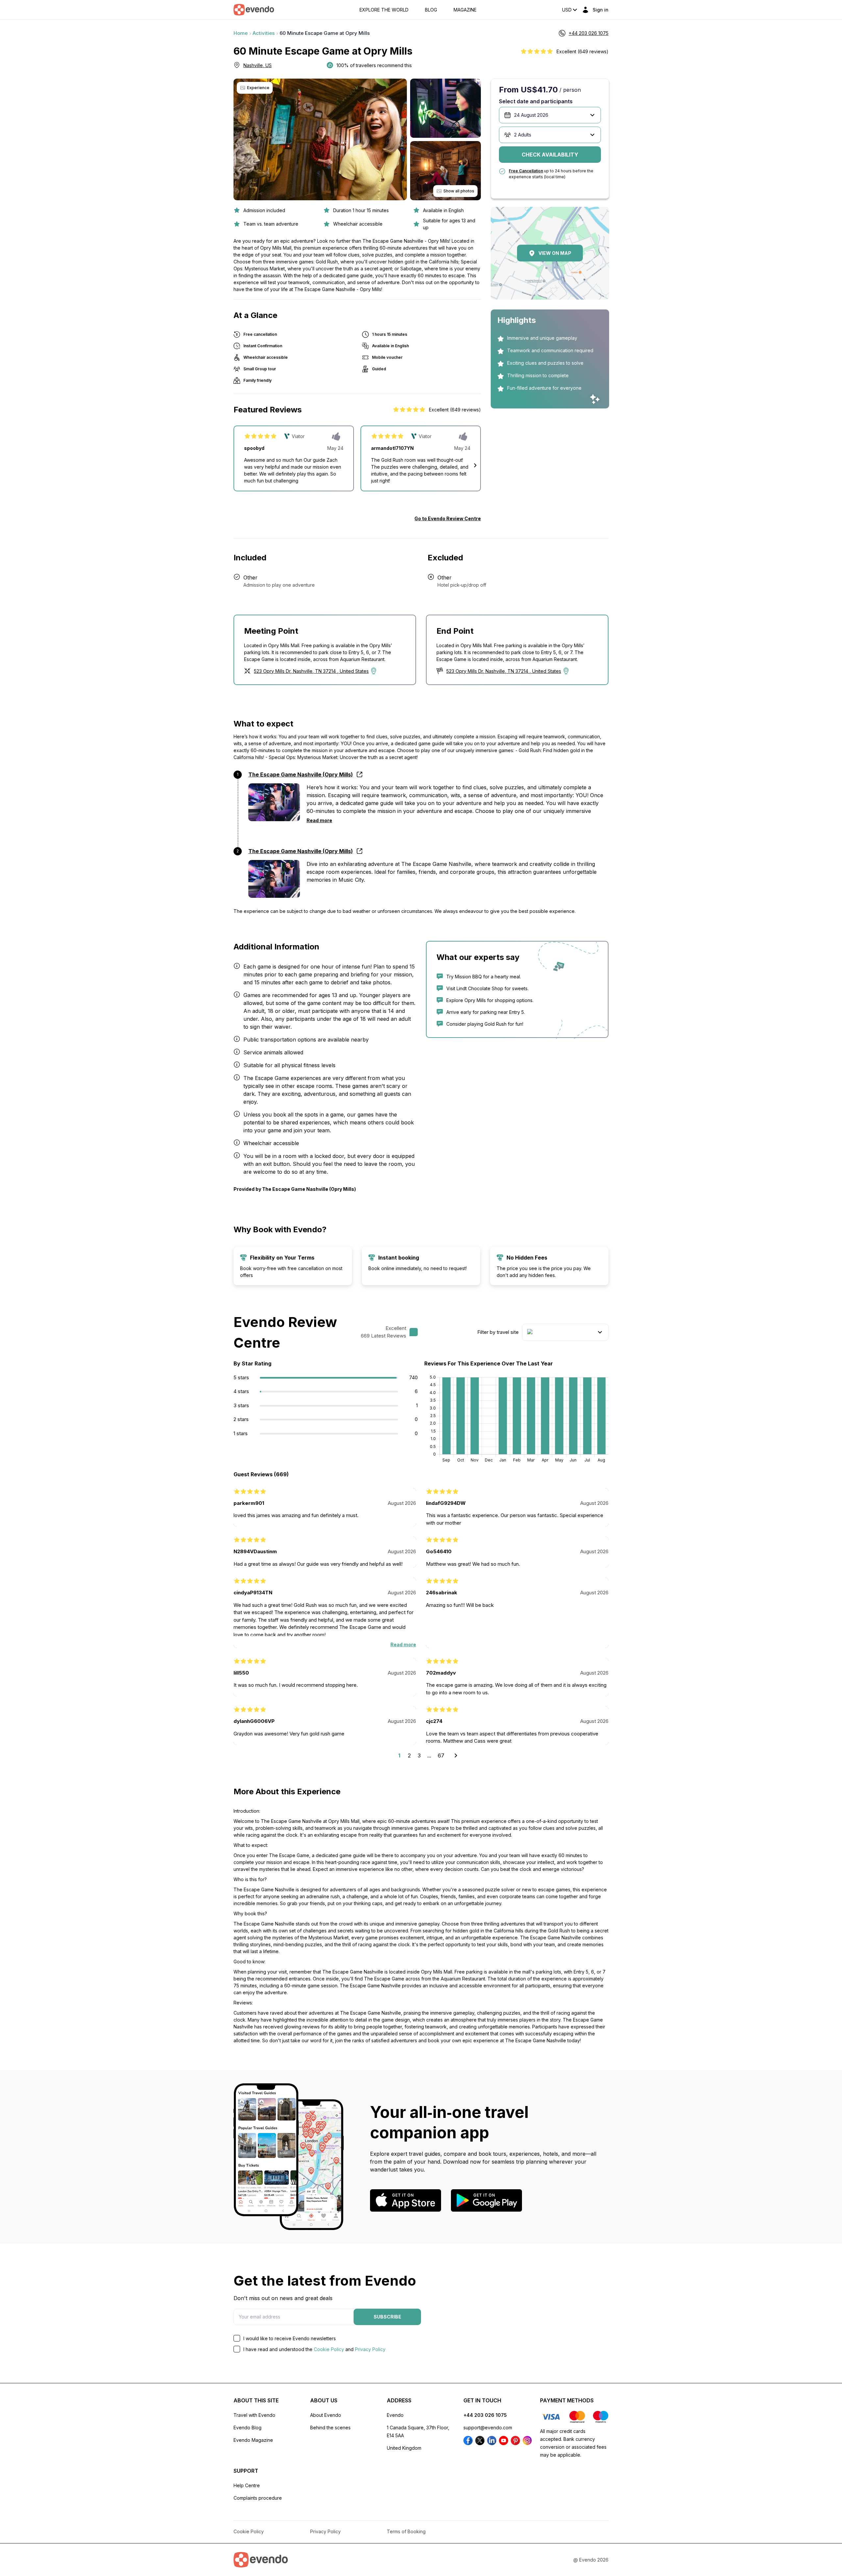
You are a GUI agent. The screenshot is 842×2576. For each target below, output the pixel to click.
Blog (431, 10)
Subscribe (387, 2317)
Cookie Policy (329, 2349)
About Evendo (326, 2415)
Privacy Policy (370, 2349)
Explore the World (384, 10)
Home (241, 33)
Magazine (465, 10)
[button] (475, 465)
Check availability (550, 155)
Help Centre (247, 2485)
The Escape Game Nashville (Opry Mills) (301, 851)
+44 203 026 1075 (485, 2415)
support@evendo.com (488, 2428)
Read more (319, 820)
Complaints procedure (258, 2498)
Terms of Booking (406, 2531)
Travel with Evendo (254, 2415)
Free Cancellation (526, 171)
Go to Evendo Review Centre (448, 518)
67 (441, 1755)
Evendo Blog (248, 2428)
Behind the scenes (330, 2428)
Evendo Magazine (253, 2440)
